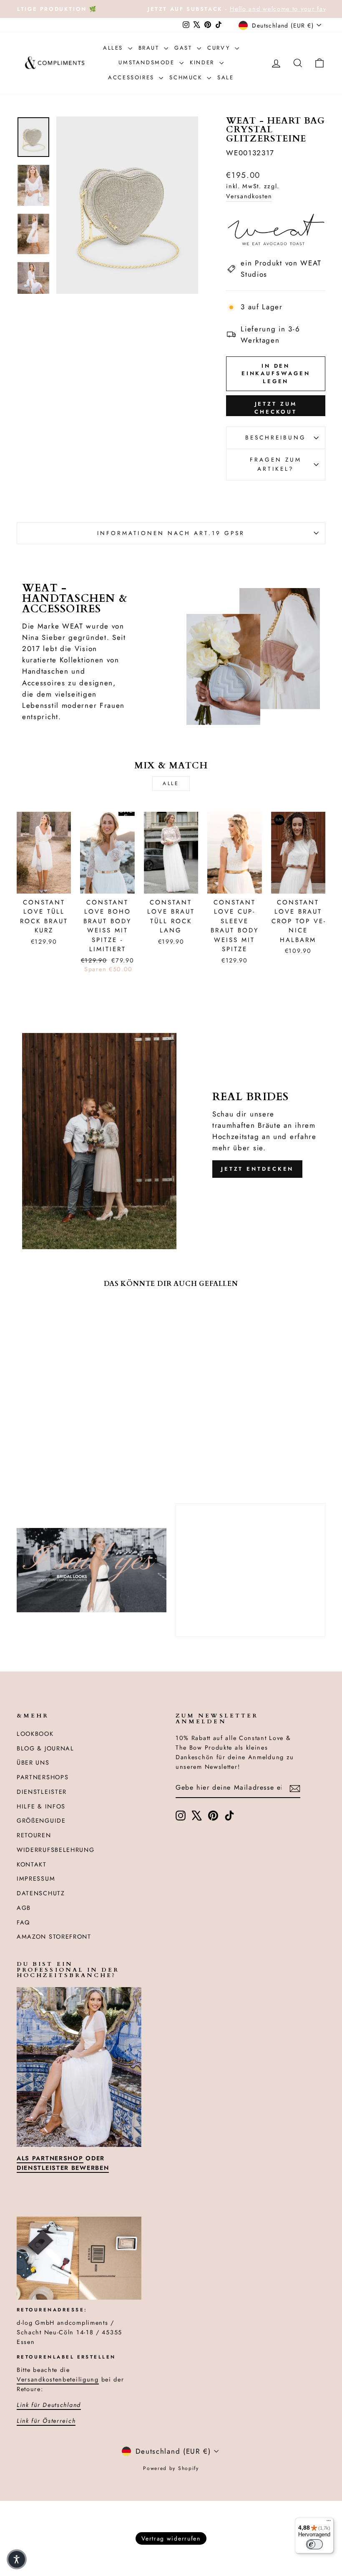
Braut (150, 48)
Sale (225, 77)
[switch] (314, 2544)
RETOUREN (34, 1835)
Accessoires (132, 77)
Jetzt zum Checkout (276, 408)
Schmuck (187, 77)
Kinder (203, 62)
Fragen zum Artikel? (276, 464)
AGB (24, 1908)
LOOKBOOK (35, 1734)
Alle (171, 783)
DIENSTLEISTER (42, 1792)
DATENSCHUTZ (41, 1893)
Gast (185, 48)
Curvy (220, 48)
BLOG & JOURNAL (45, 1748)
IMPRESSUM (36, 1879)
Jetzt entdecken (258, 1169)
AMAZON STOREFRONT (54, 1937)
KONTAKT (32, 1864)
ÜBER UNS (33, 1763)
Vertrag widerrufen (171, 2538)
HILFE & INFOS (41, 1806)
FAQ (23, 1922)
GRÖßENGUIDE (41, 1821)
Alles (114, 48)
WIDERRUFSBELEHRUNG (56, 1850)
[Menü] (329, 2523)
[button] (17, 2559)
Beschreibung (276, 437)
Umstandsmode (148, 62)
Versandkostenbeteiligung (58, 2379)
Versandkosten (249, 196)
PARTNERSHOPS (43, 1777)
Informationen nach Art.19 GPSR (171, 533)
